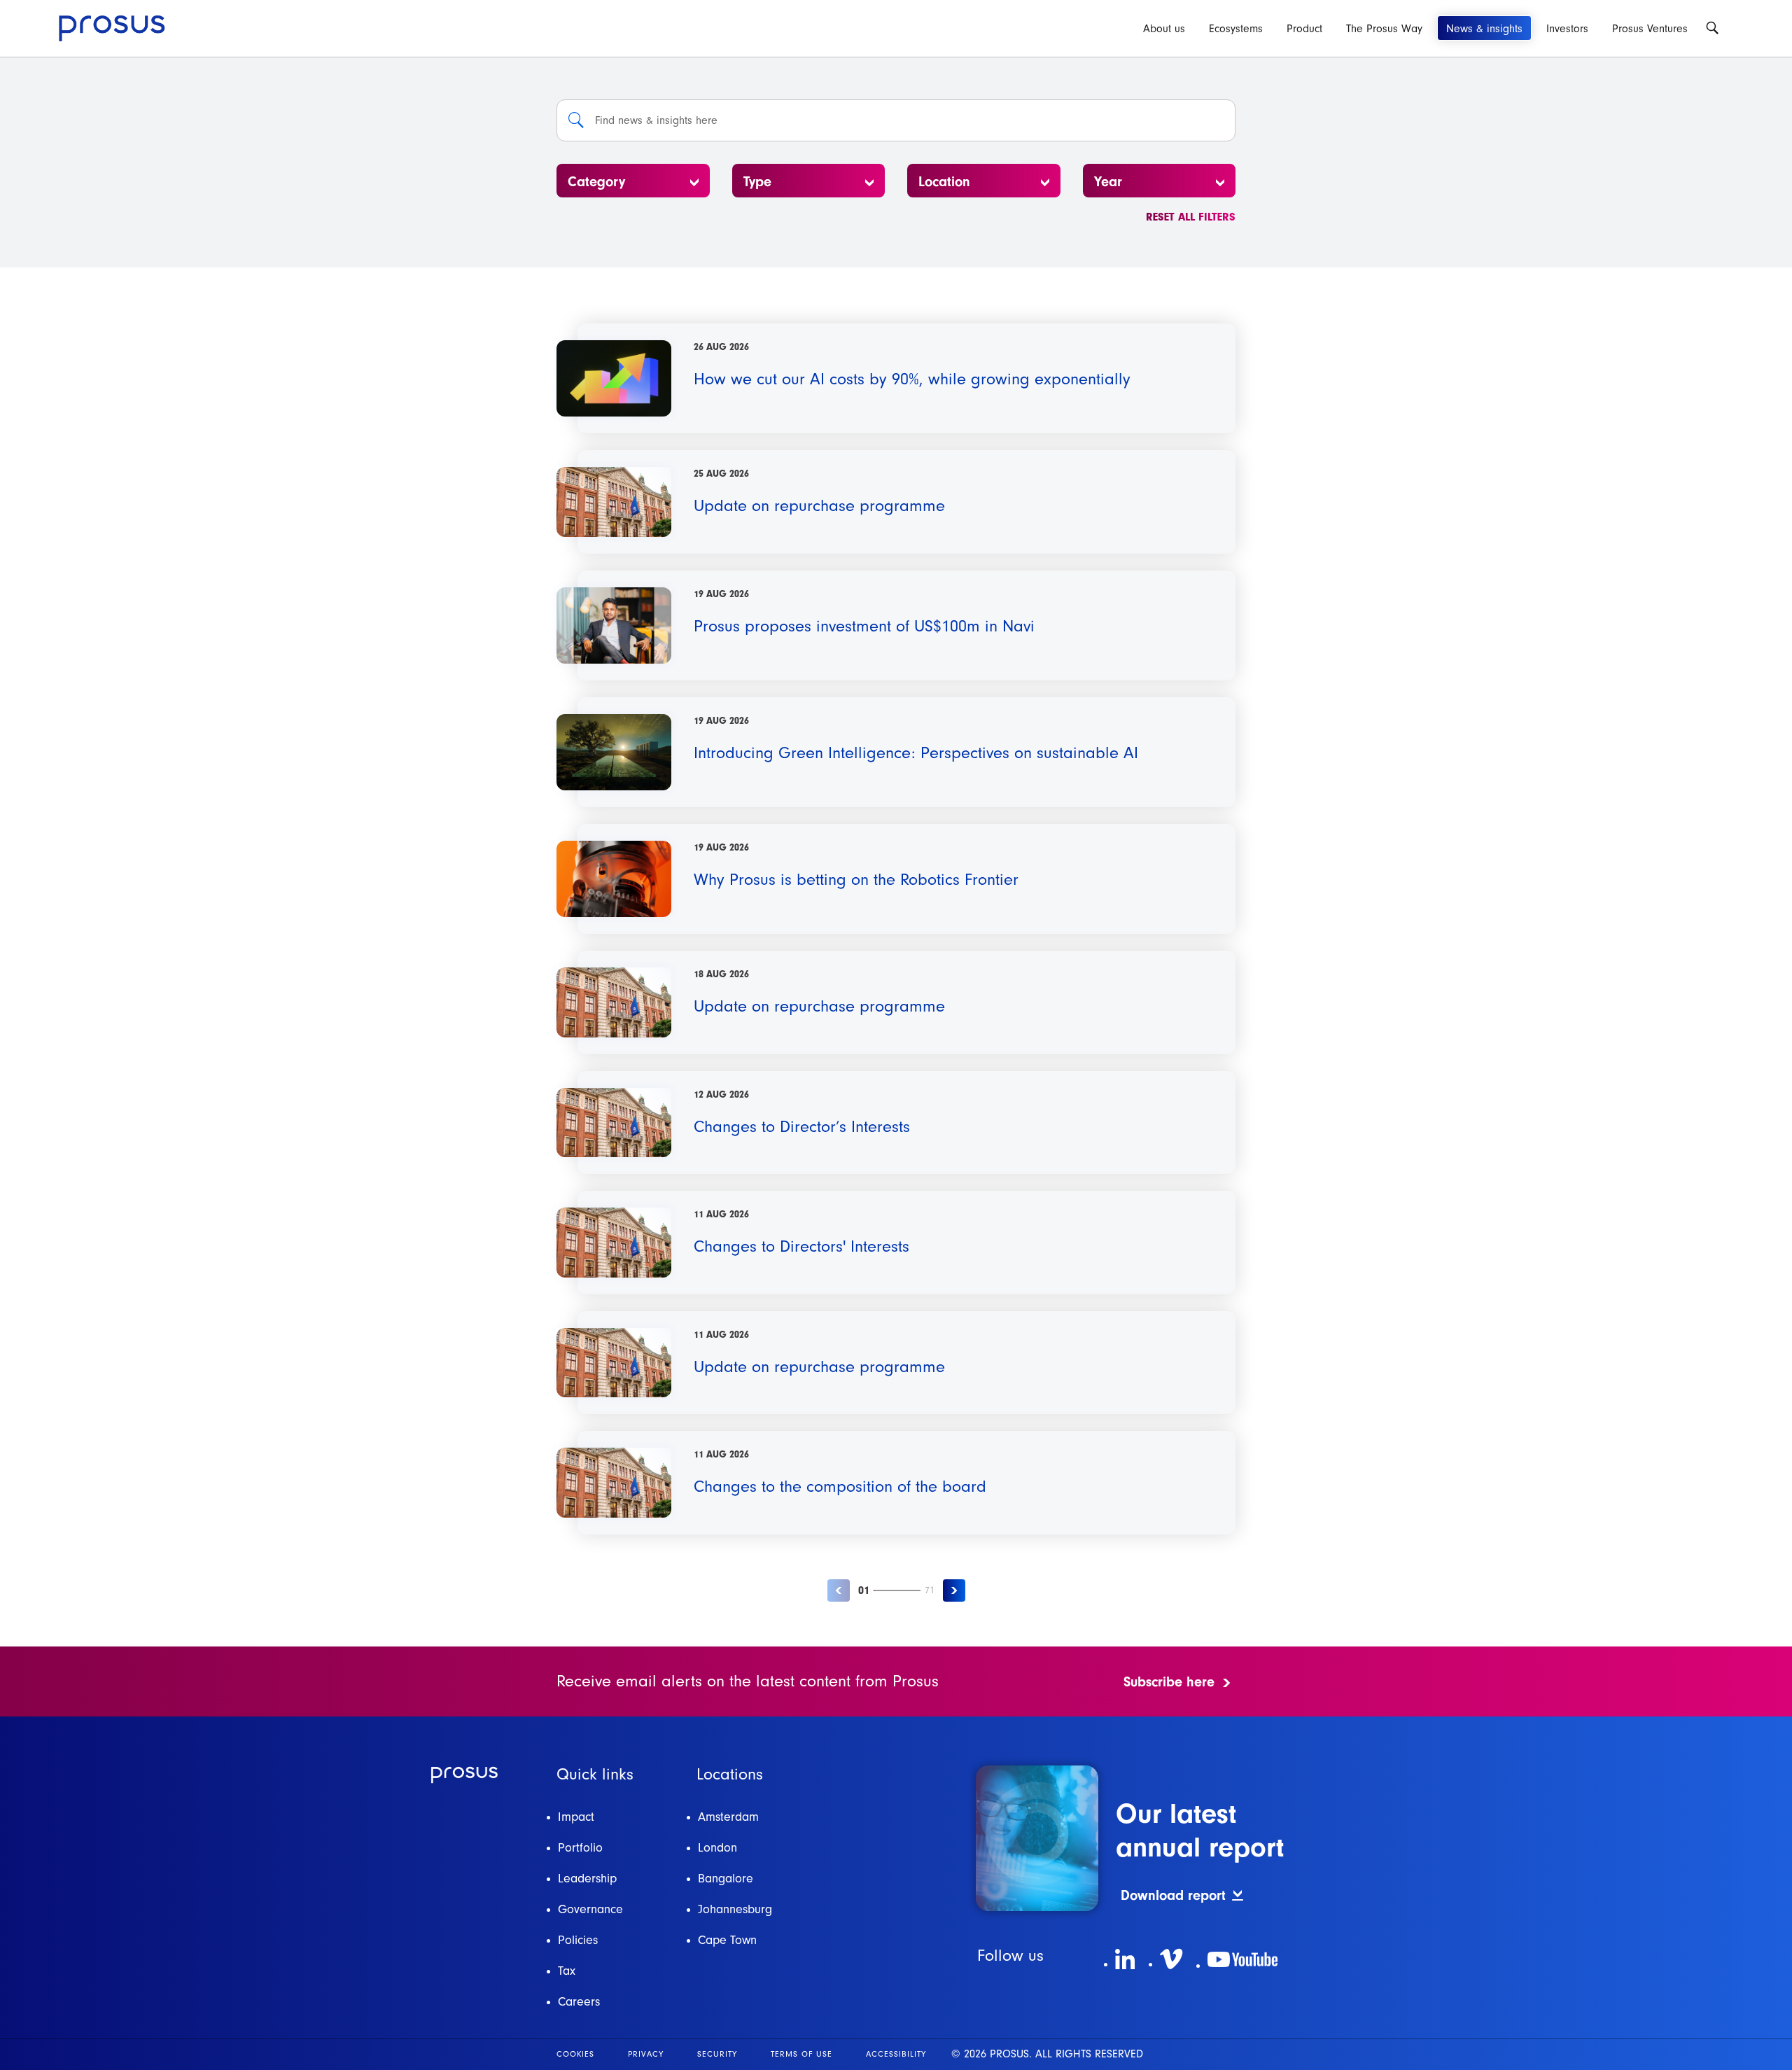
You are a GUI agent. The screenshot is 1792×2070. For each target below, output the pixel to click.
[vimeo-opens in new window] (1171, 1959)
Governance (590, 1909)
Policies (578, 1940)
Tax (567, 1971)
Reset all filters (1191, 217)
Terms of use (801, 2054)
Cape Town (727, 1940)
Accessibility (896, 2054)
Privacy (646, 2054)
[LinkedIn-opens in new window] (1125, 1959)
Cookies (575, 2054)
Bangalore (726, 1879)
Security (717, 2054)
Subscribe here (1169, 1682)
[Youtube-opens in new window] (1242, 1959)
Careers (579, 2002)
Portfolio (580, 1848)
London (717, 1848)
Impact (576, 1817)
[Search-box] (1712, 28)
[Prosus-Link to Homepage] (112, 28)
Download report (1173, 1895)
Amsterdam (728, 1817)
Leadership (587, 1879)
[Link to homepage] (464, 1775)
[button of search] (576, 120)
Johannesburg (735, 1909)
